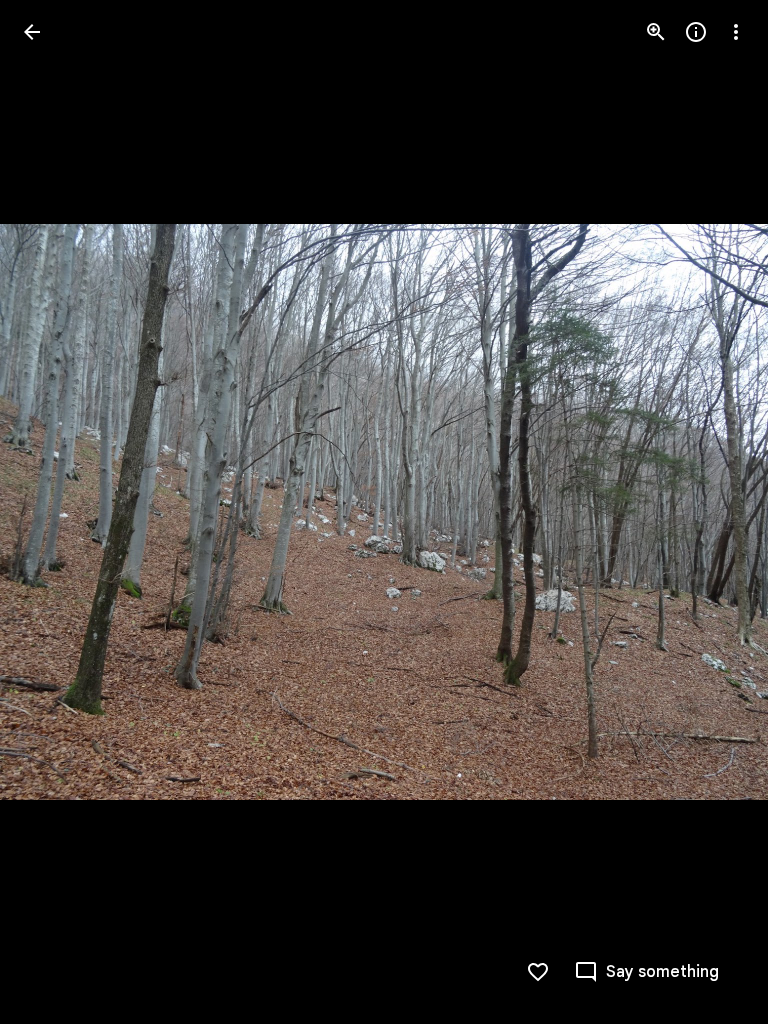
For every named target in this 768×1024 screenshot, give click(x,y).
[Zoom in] (656, 32)
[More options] (736, 32)
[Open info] (696, 32)
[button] (56, 512)
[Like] (538, 972)
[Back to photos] (32, 32)
